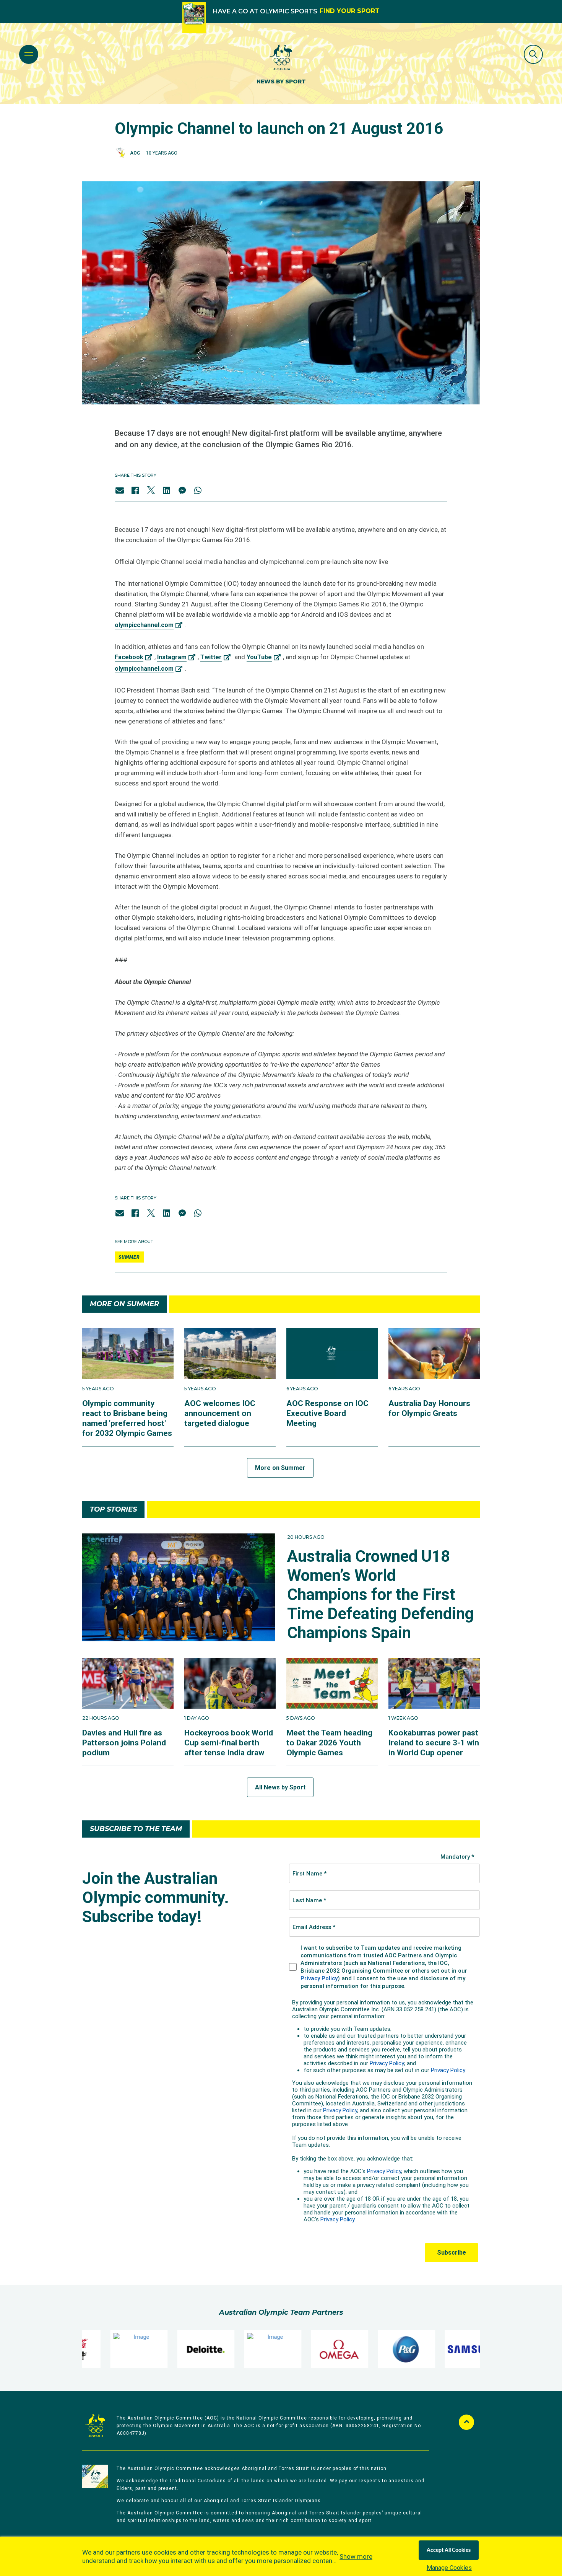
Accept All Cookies (449, 2550)
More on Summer (280, 1468)
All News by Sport (280, 1787)
